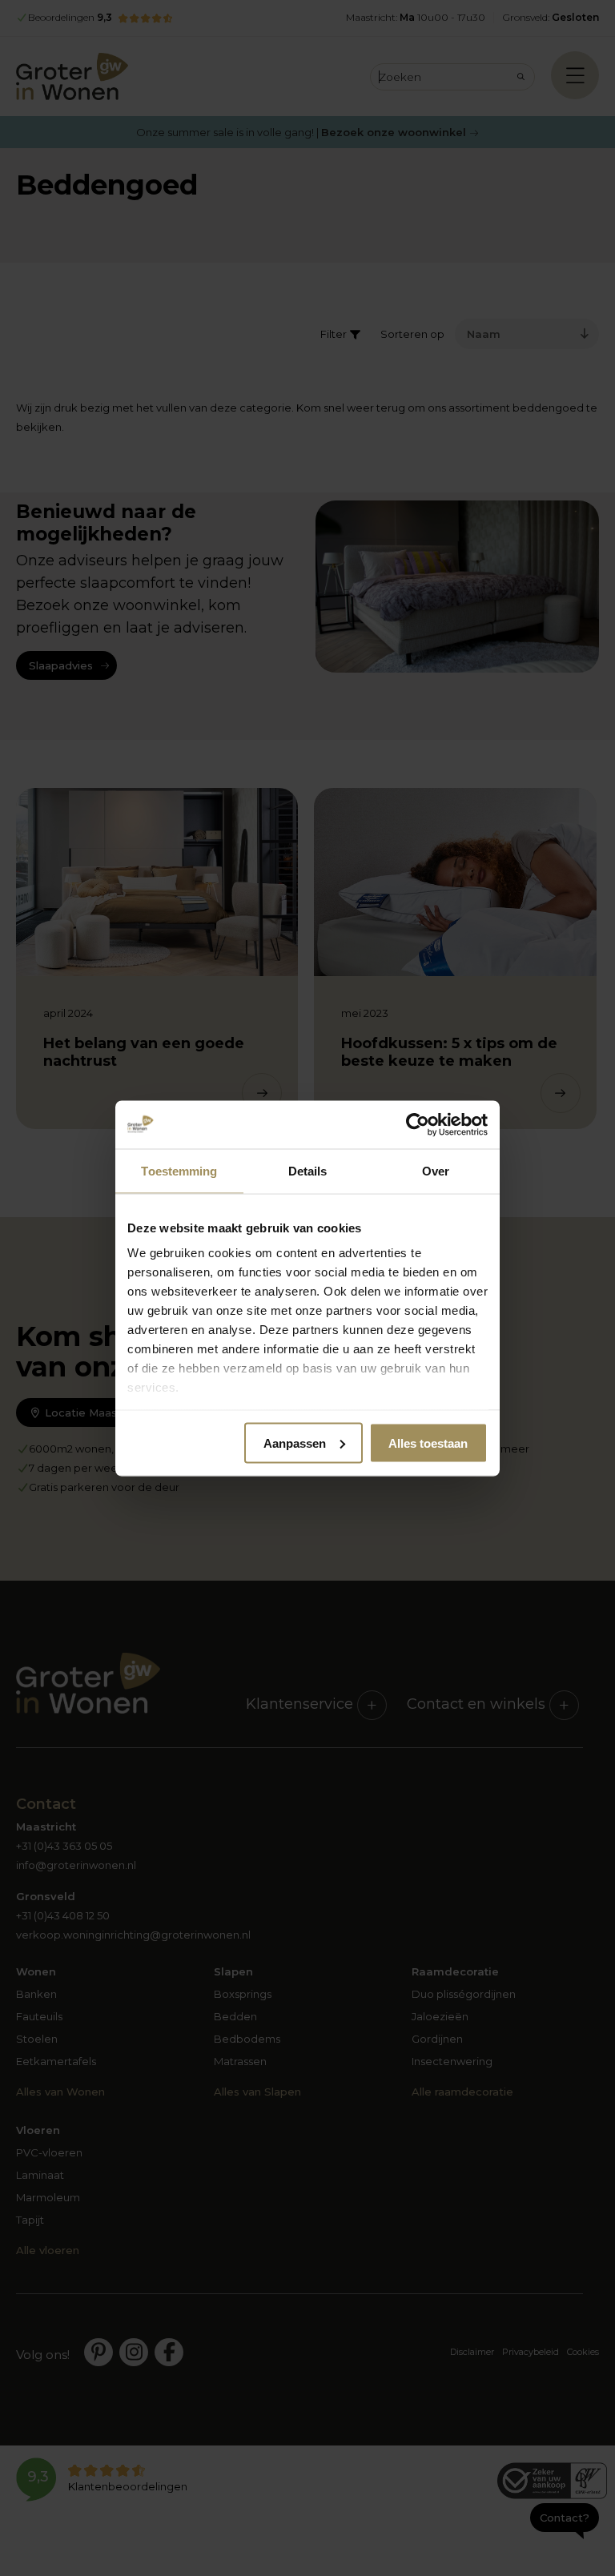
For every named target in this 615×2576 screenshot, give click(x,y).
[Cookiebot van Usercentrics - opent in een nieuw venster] (418, 1124)
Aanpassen (295, 1443)
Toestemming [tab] (179, 1170)
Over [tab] (436, 1170)
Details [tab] (308, 1170)
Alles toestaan (428, 1443)
